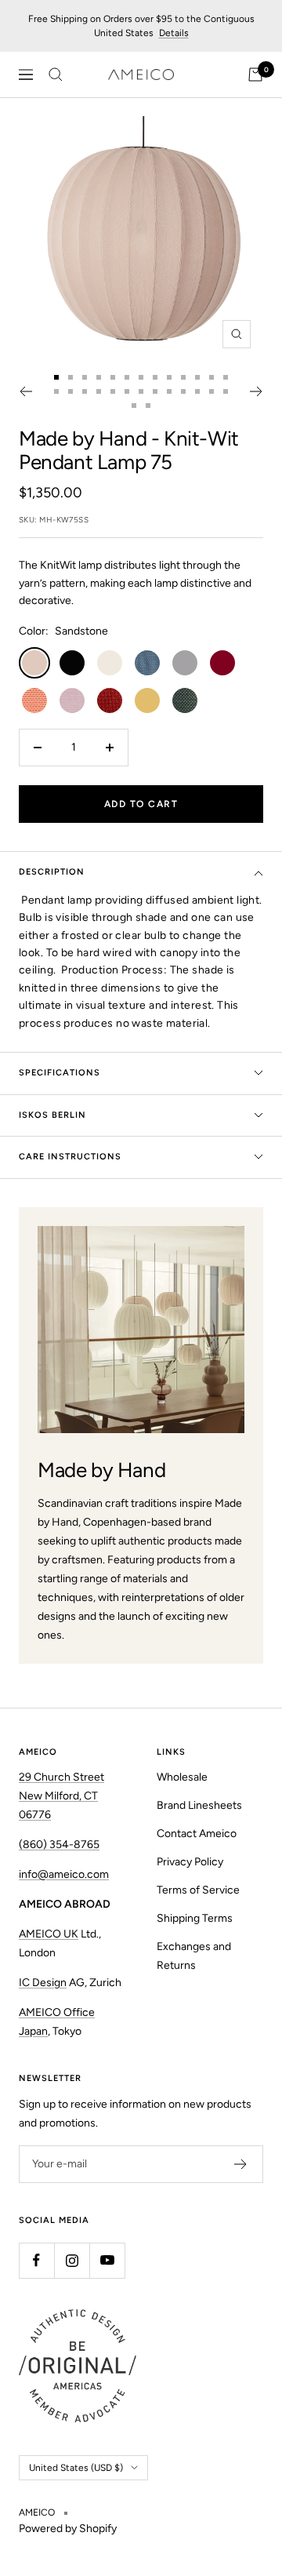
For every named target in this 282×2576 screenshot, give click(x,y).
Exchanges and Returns (194, 1956)
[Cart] (255, 75)
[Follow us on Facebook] (36, 2260)
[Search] (56, 75)
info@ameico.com (64, 1874)
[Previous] (25, 391)
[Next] (257, 391)
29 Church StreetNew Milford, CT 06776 (61, 1796)
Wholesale (182, 1777)
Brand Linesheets (199, 1805)
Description (52, 872)
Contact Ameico (197, 1834)
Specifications (60, 1073)
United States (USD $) (76, 2468)
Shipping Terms (195, 1918)
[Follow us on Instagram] (72, 2260)
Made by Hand (83, 438)
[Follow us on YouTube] (107, 2260)
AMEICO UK (49, 1934)
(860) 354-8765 (59, 1845)
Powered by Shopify (68, 2529)
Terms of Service (198, 1890)
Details (174, 33)
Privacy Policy (190, 1862)
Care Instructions (70, 1157)
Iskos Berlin (52, 1115)
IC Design (43, 1983)
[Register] (241, 2164)
